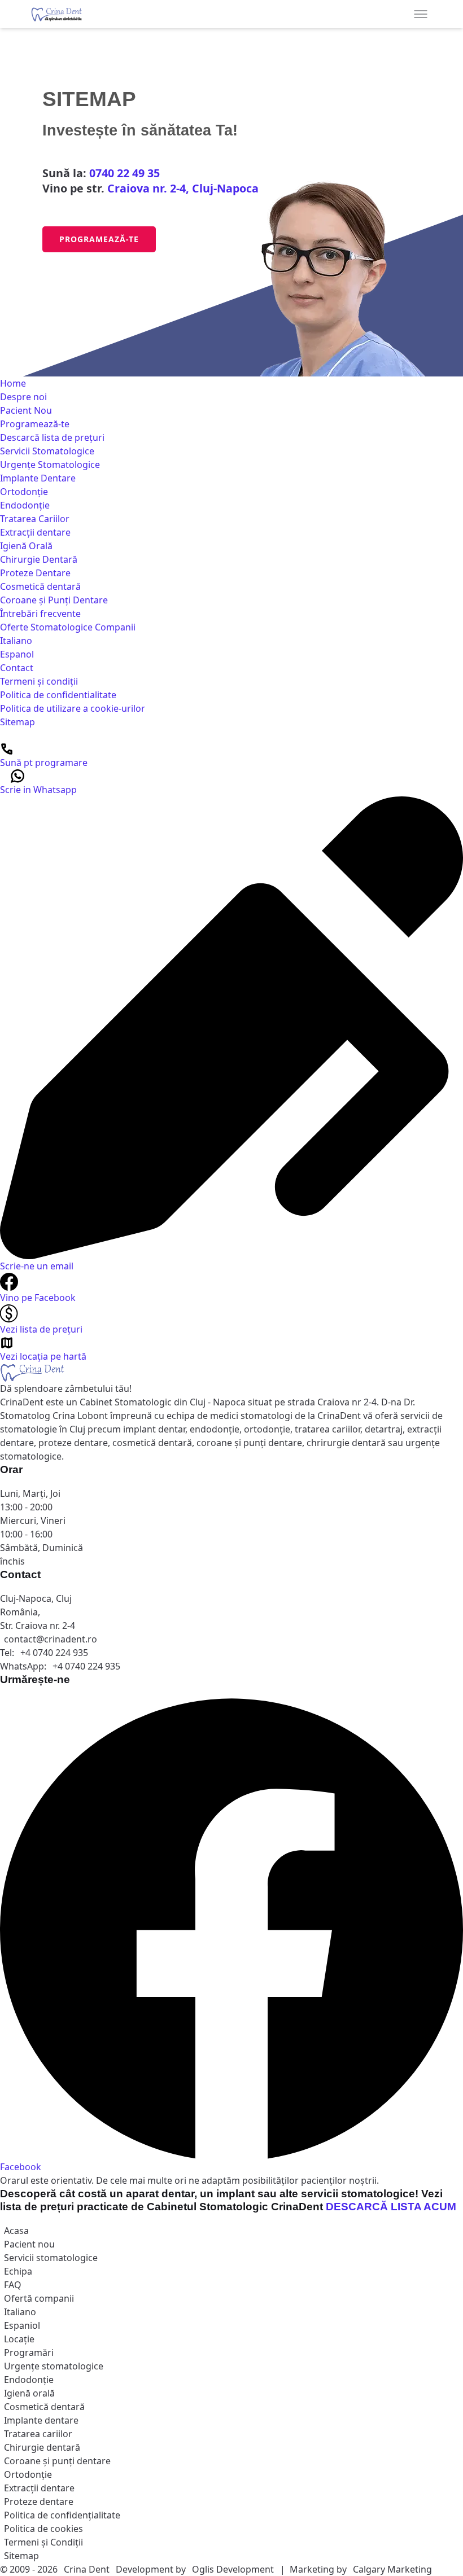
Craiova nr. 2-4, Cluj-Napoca (183, 188)
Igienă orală (29, 2393)
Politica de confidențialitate (62, 2515)
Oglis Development (234, 2569)
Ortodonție (24, 492)
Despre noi (23, 397)
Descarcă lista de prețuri (52, 437)
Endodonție (25, 505)
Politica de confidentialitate (58, 695)
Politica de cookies (43, 2529)
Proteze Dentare (35, 573)
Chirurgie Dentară (39, 559)
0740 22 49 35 (125, 173)
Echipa (18, 2271)
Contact (17, 668)
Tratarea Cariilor (35, 519)
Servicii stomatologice (51, 2258)
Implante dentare (41, 2420)
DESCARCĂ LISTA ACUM (391, 2207)
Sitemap (18, 722)
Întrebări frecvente (40, 614)
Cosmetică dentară (40, 586)
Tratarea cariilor (38, 2434)
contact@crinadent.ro (51, 1639)
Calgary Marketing (392, 2569)
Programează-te (35, 424)
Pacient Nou (26, 410)
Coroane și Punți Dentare (54, 600)
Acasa (16, 2231)
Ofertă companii (39, 2298)
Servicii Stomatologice (47, 451)
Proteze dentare (39, 2501)
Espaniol (22, 2325)
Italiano (16, 641)
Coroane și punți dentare (57, 2461)
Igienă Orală (26, 546)
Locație (19, 2339)
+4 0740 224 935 (54, 1653)
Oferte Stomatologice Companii (68, 627)
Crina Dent (87, 2569)
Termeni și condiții (39, 681)
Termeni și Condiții (43, 2542)
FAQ (13, 2285)
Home (13, 383)
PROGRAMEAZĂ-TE (99, 239)
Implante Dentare (38, 478)
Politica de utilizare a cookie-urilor (73, 708)
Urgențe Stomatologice (50, 465)
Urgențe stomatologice (54, 2366)
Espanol (17, 654)
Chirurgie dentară (42, 2447)
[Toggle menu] (421, 14)
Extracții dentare (35, 532)
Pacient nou (29, 2244)
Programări (29, 2352)
